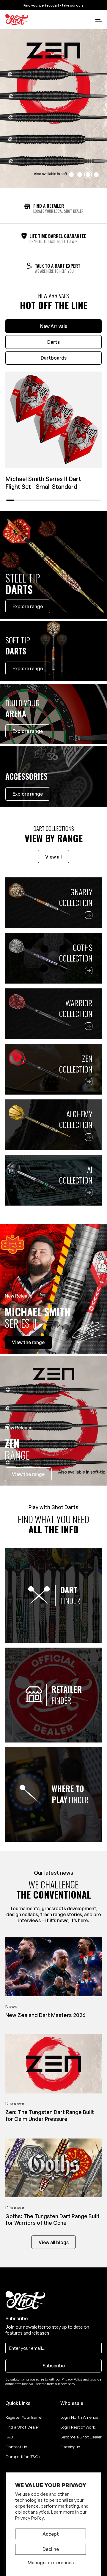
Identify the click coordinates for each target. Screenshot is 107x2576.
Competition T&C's (23, 2456)
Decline (51, 2549)
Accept (51, 2534)
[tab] (53, 326)
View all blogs (54, 2242)
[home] (17, 20)
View (28, 1342)
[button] (99, 19)
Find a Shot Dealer (22, 2427)
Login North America (79, 2417)
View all (53, 857)
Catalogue (70, 2447)
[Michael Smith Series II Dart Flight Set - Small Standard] (53, 420)
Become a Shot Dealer (81, 2437)
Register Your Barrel (24, 2417)
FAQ (9, 2437)
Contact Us (16, 2447)
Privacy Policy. (30, 2518)
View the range (28, 1474)
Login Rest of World (78, 2427)
